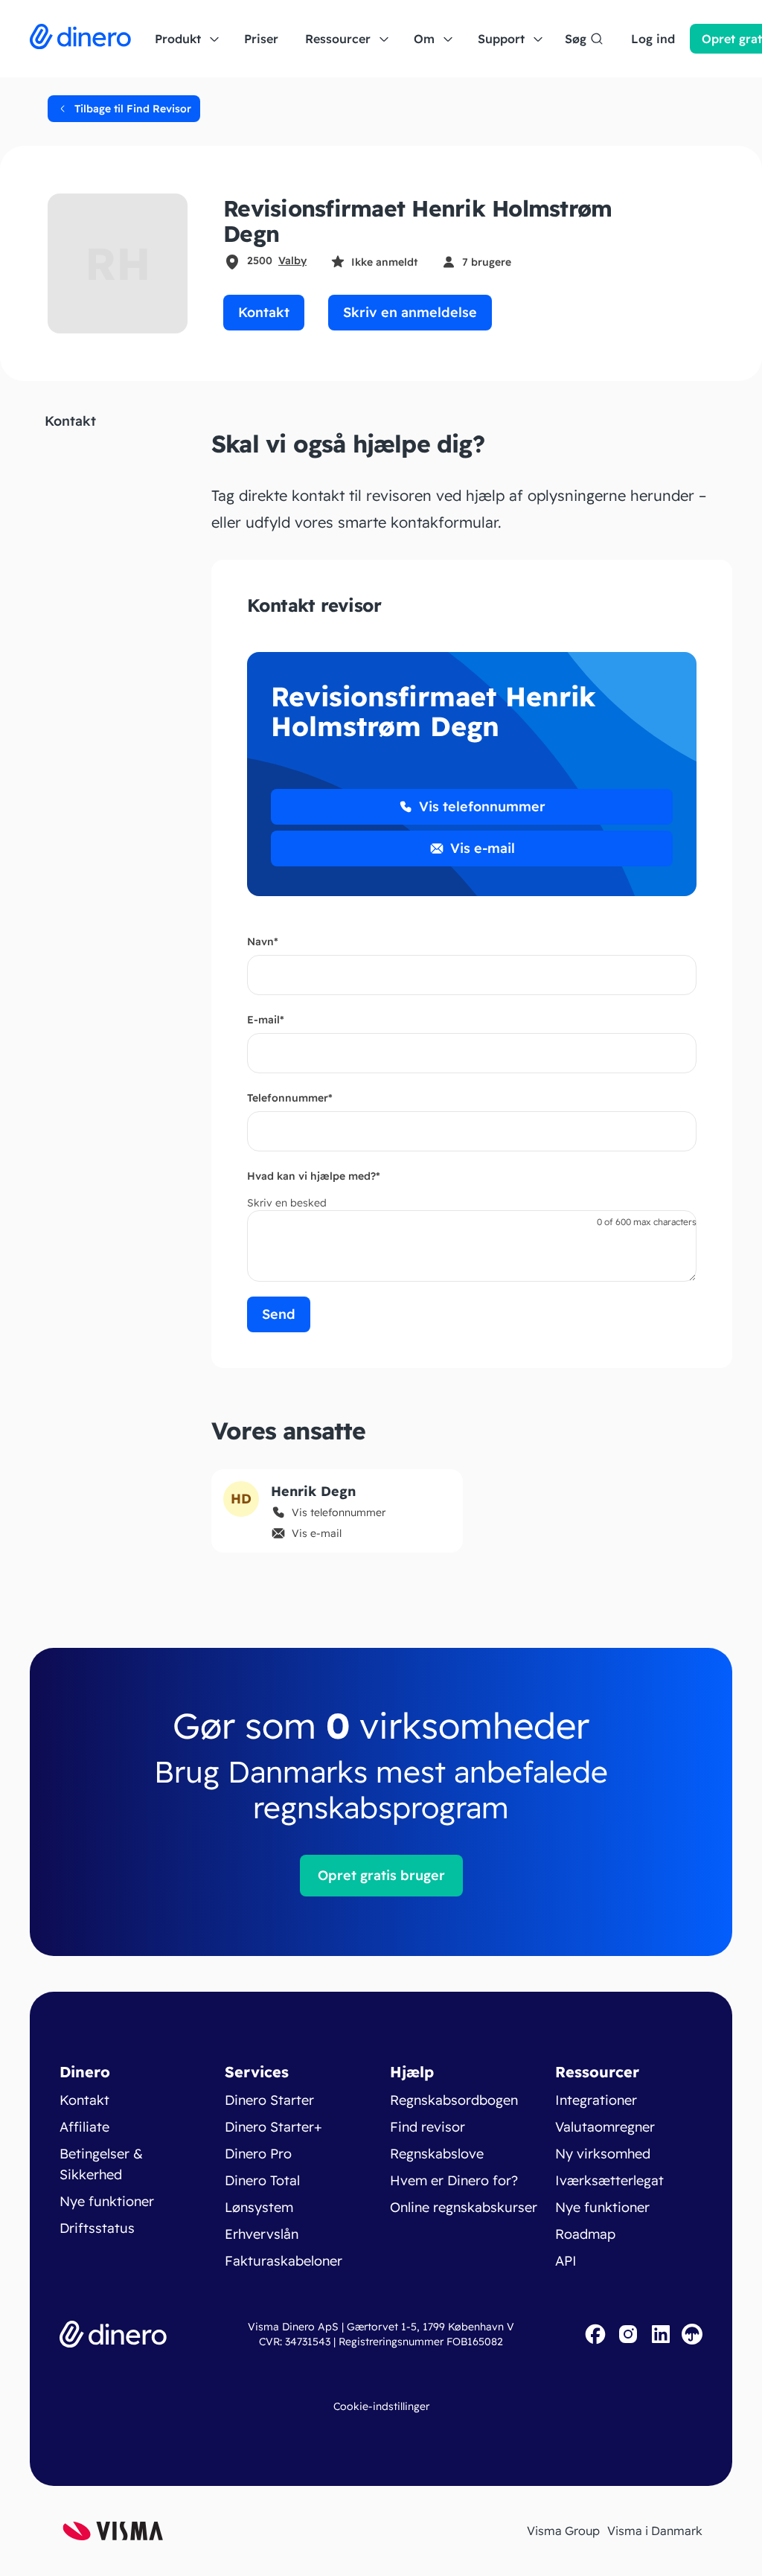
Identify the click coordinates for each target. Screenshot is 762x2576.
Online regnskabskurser (464, 2207)
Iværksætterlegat (609, 2180)
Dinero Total (262, 2180)
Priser (261, 39)
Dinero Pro (258, 2154)
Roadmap (585, 2234)
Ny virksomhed (603, 2154)
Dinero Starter (269, 2100)
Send (279, 1314)
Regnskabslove (437, 2154)
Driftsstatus (97, 2228)
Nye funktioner (107, 2201)
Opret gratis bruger (381, 1875)
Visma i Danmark (655, 2531)
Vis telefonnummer (482, 806)
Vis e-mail (483, 848)
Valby (292, 261)
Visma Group (563, 2531)
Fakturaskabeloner (284, 2261)
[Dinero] (80, 39)
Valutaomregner (605, 2127)
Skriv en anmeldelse (410, 312)
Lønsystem (259, 2207)
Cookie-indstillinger (381, 2406)
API (566, 2261)
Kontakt (264, 312)
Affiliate (84, 2127)
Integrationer (596, 2100)
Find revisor (428, 2127)
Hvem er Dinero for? (454, 2180)
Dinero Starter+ (273, 2127)
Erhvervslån (262, 2234)
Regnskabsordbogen (454, 2100)
